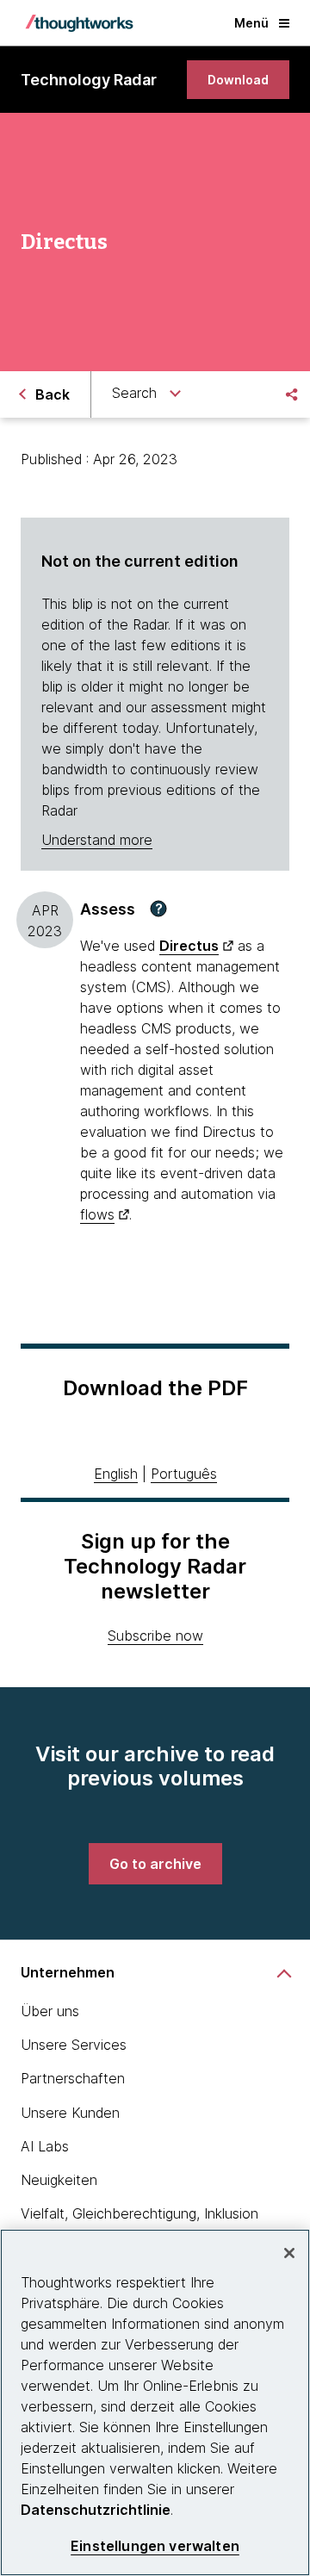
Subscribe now (155, 1636)
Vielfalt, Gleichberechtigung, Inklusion (139, 2213)
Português (184, 1474)
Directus (189, 946)
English (116, 1474)
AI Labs (45, 2146)
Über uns (50, 2011)
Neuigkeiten (59, 2180)
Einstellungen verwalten (155, 2546)
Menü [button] (251, 23)
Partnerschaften (73, 2078)
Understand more (97, 840)
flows (97, 1214)
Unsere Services (74, 2045)
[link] (238, 80)
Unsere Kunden (70, 2113)
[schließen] (289, 2253)
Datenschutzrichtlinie (96, 2510)
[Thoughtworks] (79, 23)
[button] (158, 909)
